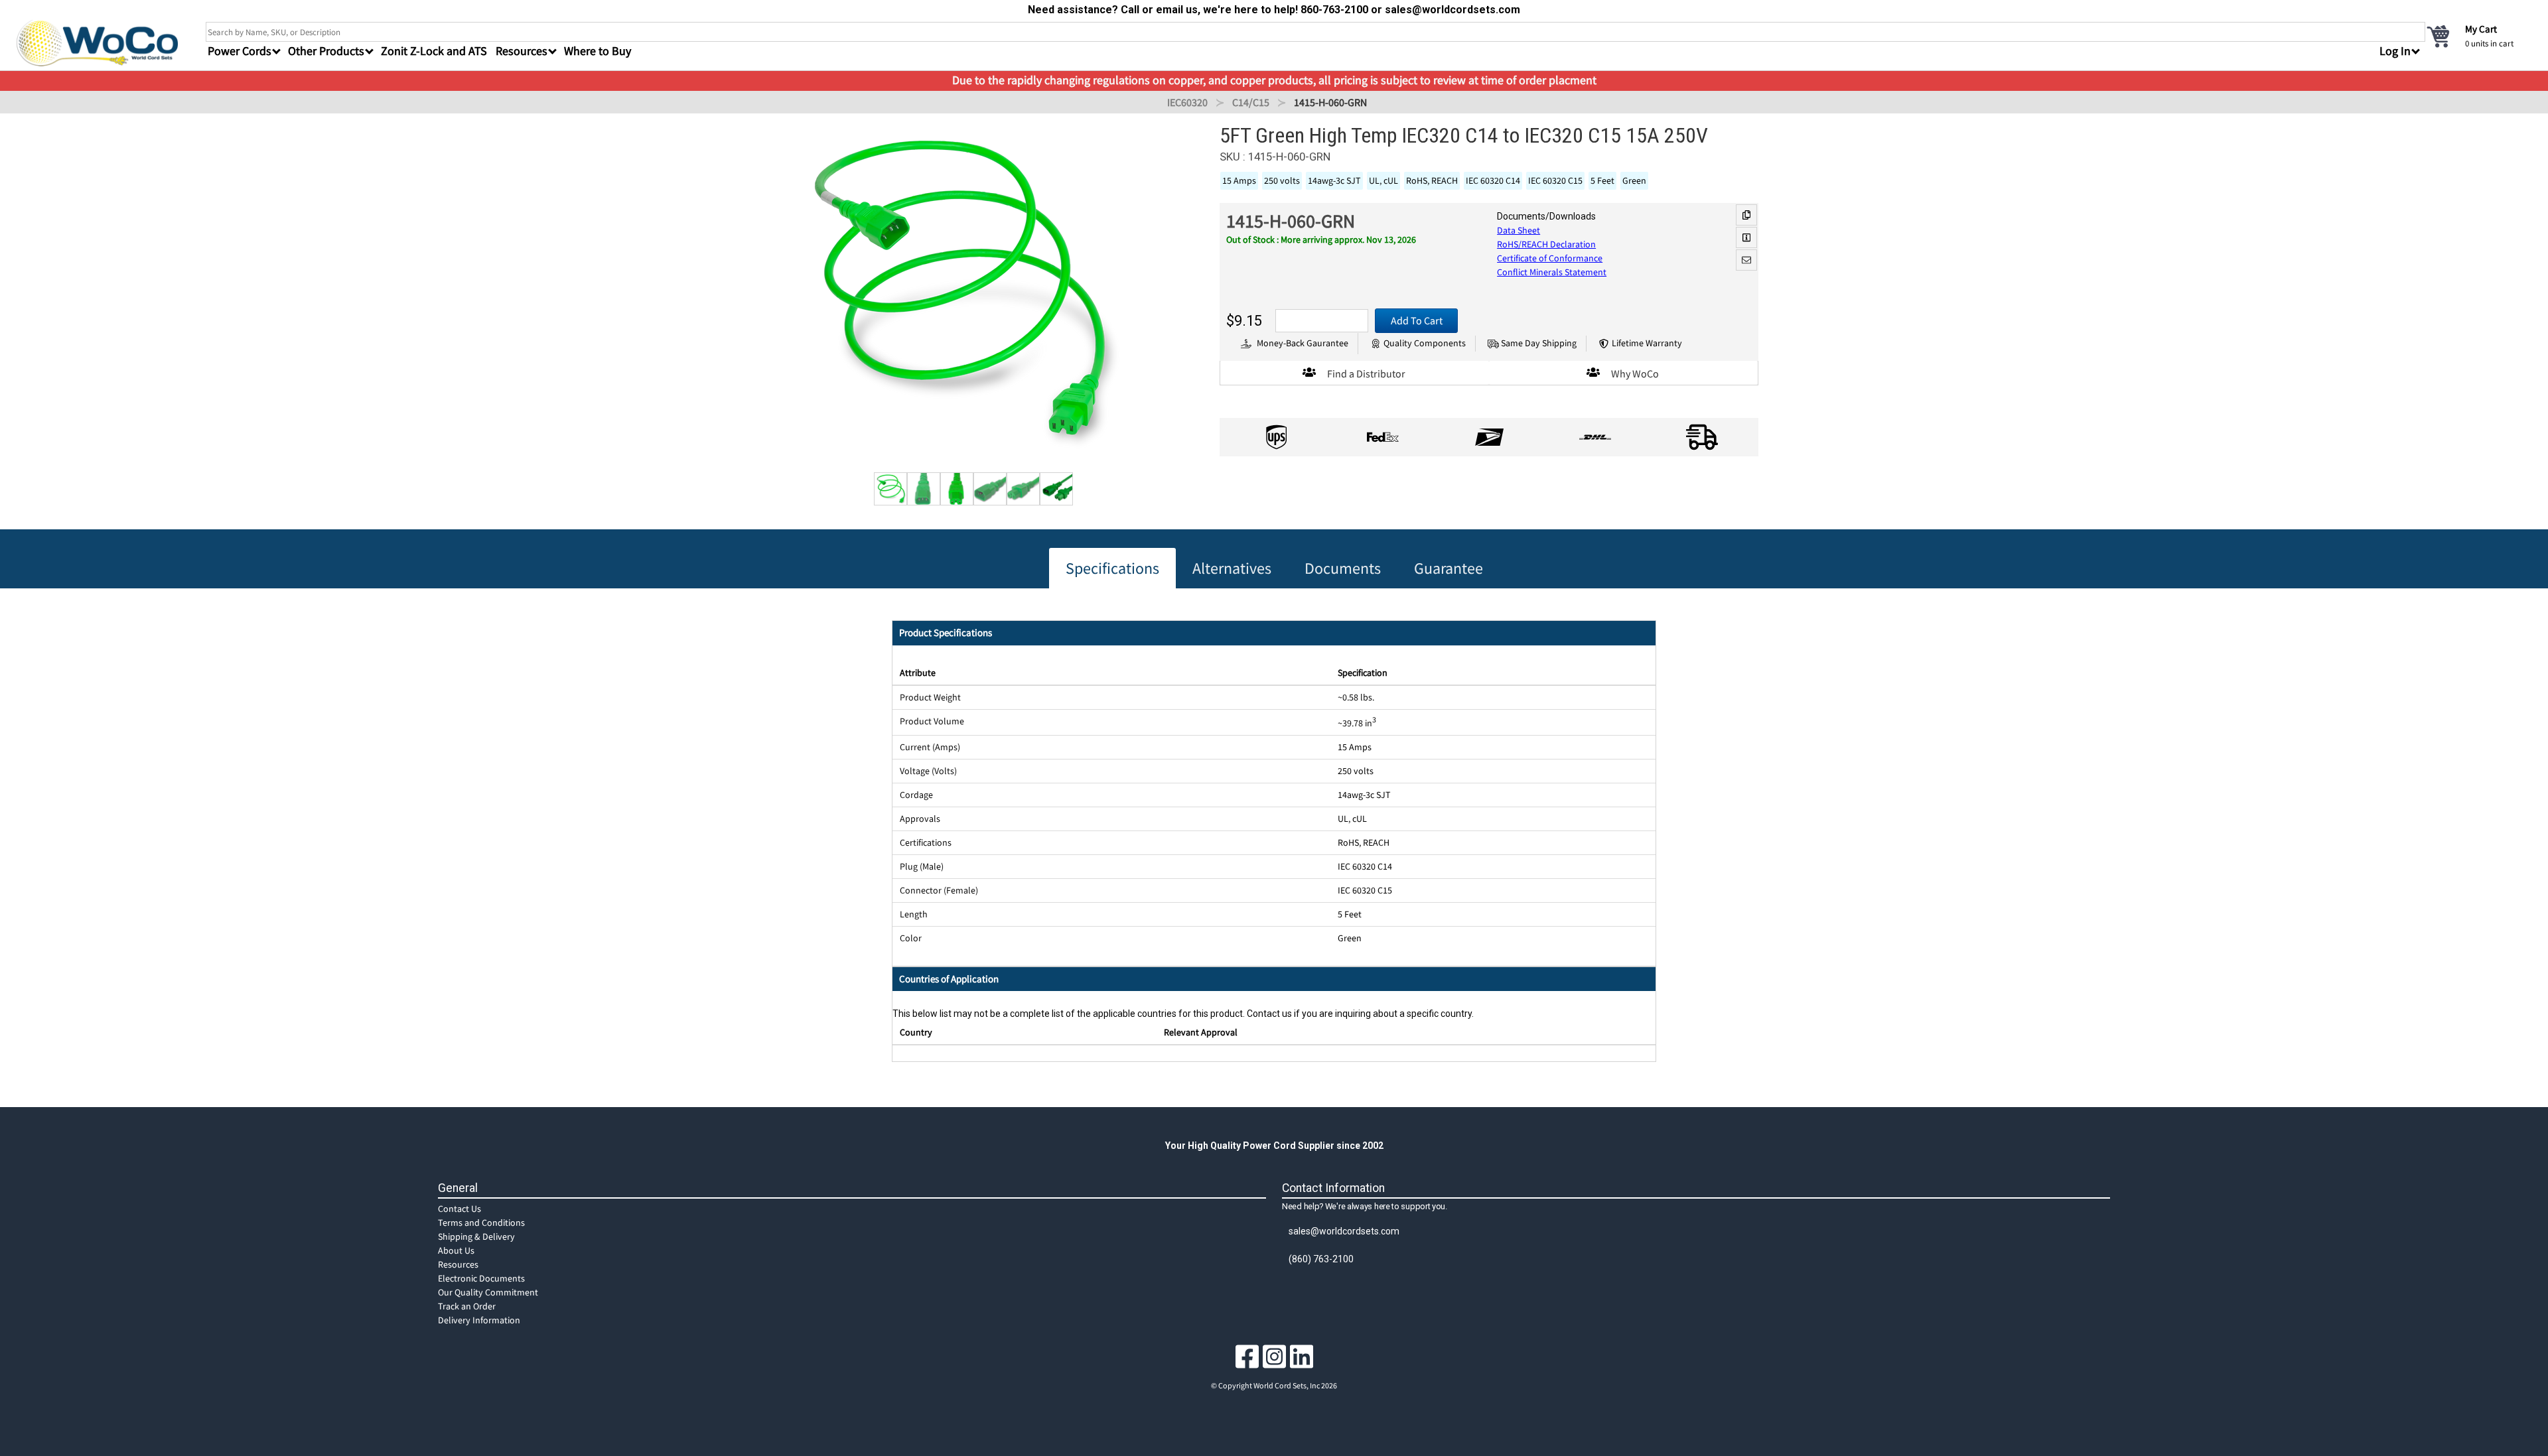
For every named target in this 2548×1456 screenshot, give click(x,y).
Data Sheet (1519, 230)
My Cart (2481, 29)
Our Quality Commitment (488, 1292)
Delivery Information (479, 1320)
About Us (456, 1250)
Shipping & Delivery (476, 1236)
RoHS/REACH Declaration (1546, 244)
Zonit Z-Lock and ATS (434, 51)
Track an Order (467, 1306)
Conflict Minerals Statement (1552, 272)
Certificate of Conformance (1550, 258)
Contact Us (460, 1209)
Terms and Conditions (481, 1223)
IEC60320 (1187, 102)
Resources (458, 1264)
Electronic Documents (481, 1278)
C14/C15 (1251, 102)
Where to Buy (598, 51)
